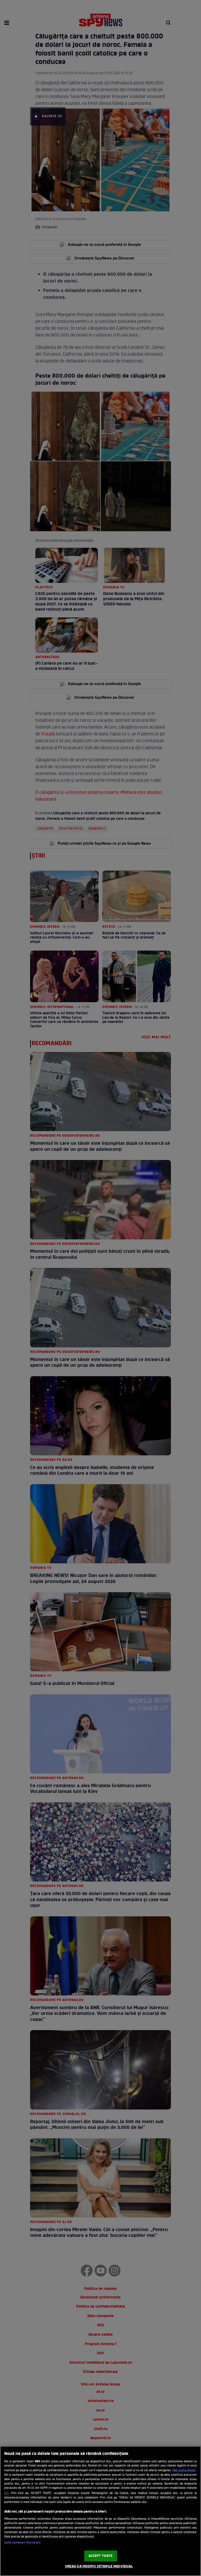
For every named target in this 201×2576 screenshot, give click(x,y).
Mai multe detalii (184, 2470)
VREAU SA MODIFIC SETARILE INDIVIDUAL (99, 2566)
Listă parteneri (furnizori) (22, 2543)
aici (6, 2493)
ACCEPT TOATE (101, 2556)
